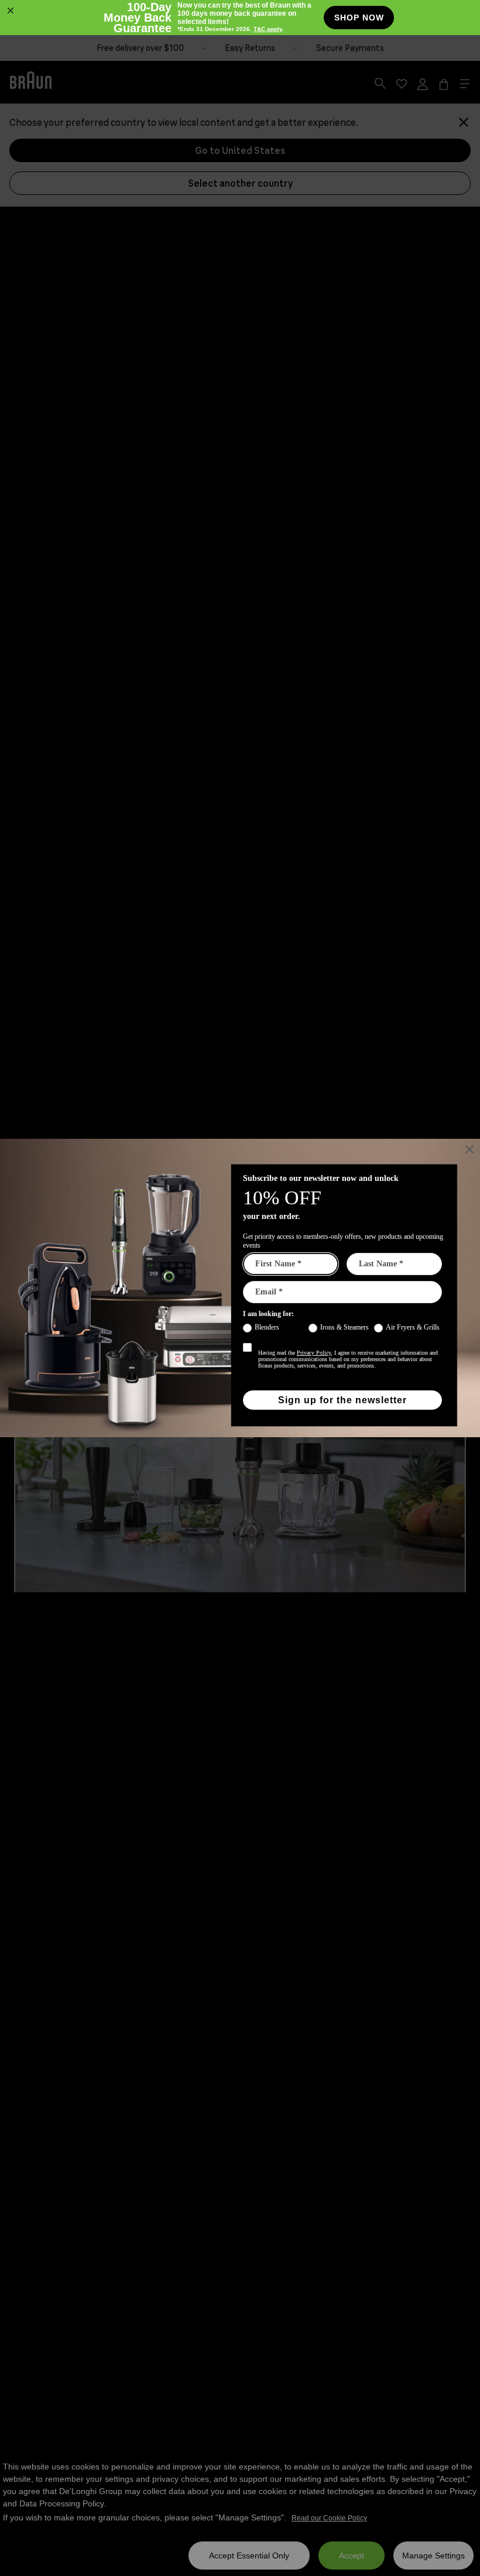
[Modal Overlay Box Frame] (240, 18)
